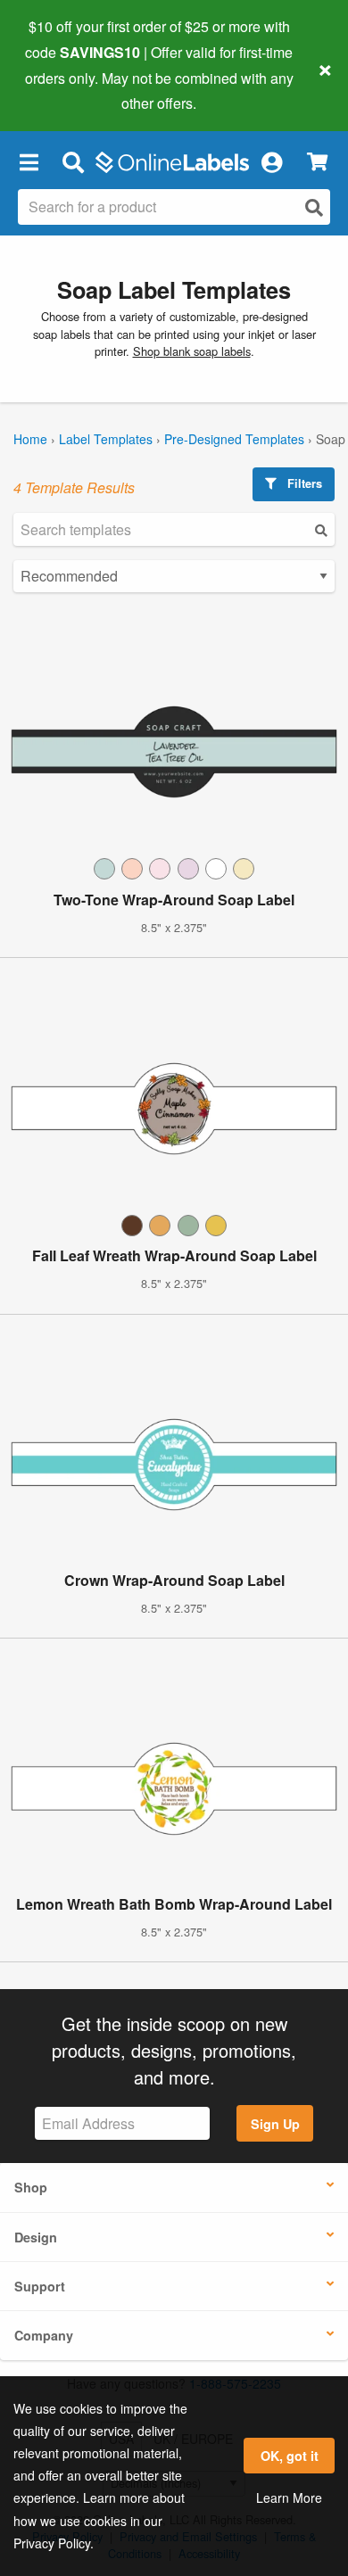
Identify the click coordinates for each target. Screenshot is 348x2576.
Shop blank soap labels (192, 351)
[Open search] (314, 207)
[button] (29, 161)
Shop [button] (31, 2187)
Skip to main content (65, 90)
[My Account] (271, 161)
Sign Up (275, 2124)
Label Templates (106, 439)
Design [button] (36, 2237)
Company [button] (44, 2335)
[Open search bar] (73, 161)
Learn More (289, 2498)
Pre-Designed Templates (234, 439)
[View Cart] (317, 162)
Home (30, 439)
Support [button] (40, 2286)
